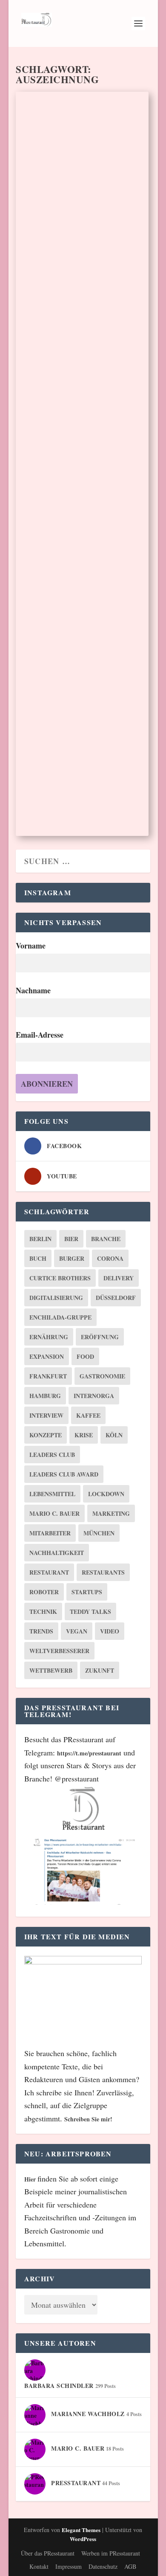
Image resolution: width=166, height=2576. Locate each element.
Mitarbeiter (50, 1533)
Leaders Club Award (64, 1474)
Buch (38, 1258)
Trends (41, 1631)
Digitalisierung (56, 1298)
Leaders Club (52, 1455)
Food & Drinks (121, 473)
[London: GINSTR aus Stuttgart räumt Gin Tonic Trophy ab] (82, 375)
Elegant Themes (81, 2530)
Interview (46, 1415)
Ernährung (49, 1337)
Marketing (111, 1513)
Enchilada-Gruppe (60, 1317)
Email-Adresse (40, 1035)
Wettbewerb (51, 1670)
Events (109, 229)
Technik (43, 1611)
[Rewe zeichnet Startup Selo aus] (82, 649)
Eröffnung (100, 1337)
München (99, 1533)
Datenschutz (103, 2566)
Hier (31, 2179)
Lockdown (106, 1494)
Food (85, 1356)
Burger (72, 1258)
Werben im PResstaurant (111, 2553)
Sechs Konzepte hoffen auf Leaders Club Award (70, 199)
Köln (114, 1435)
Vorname (31, 946)
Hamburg (45, 1396)
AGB (130, 2566)
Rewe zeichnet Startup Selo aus (74, 715)
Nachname (33, 990)
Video (110, 1631)
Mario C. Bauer (54, 1513)
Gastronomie (102, 1376)
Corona (110, 1258)
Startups (87, 1592)
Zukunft (100, 1670)
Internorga (94, 1396)
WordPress (83, 2539)
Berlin (40, 1239)
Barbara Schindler (51, 229)
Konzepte (46, 1435)
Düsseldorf (116, 1298)
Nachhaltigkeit (57, 1553)
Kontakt (39, 2566)
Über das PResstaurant (48, 2553)
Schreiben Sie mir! (88, 2119)
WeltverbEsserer (59, 1651)
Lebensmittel (52, 1494)
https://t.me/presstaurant (89, 1753)
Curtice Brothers (60, 1278)
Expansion (47, 1356)
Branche (106, 1239)
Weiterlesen (58, 307)
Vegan (77, 1631)
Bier (71, 1239)
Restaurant (49, 1572)
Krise (84, 1435)
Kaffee (88, 1415)
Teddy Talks (90, 1611)
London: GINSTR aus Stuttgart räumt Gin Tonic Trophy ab (81, 443)
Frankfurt (48, 1376)
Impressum (69, 2566)
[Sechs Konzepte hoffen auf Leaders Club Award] (82, 132)
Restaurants (103, 1572)
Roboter (44, 1592)
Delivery (119, 1278)
